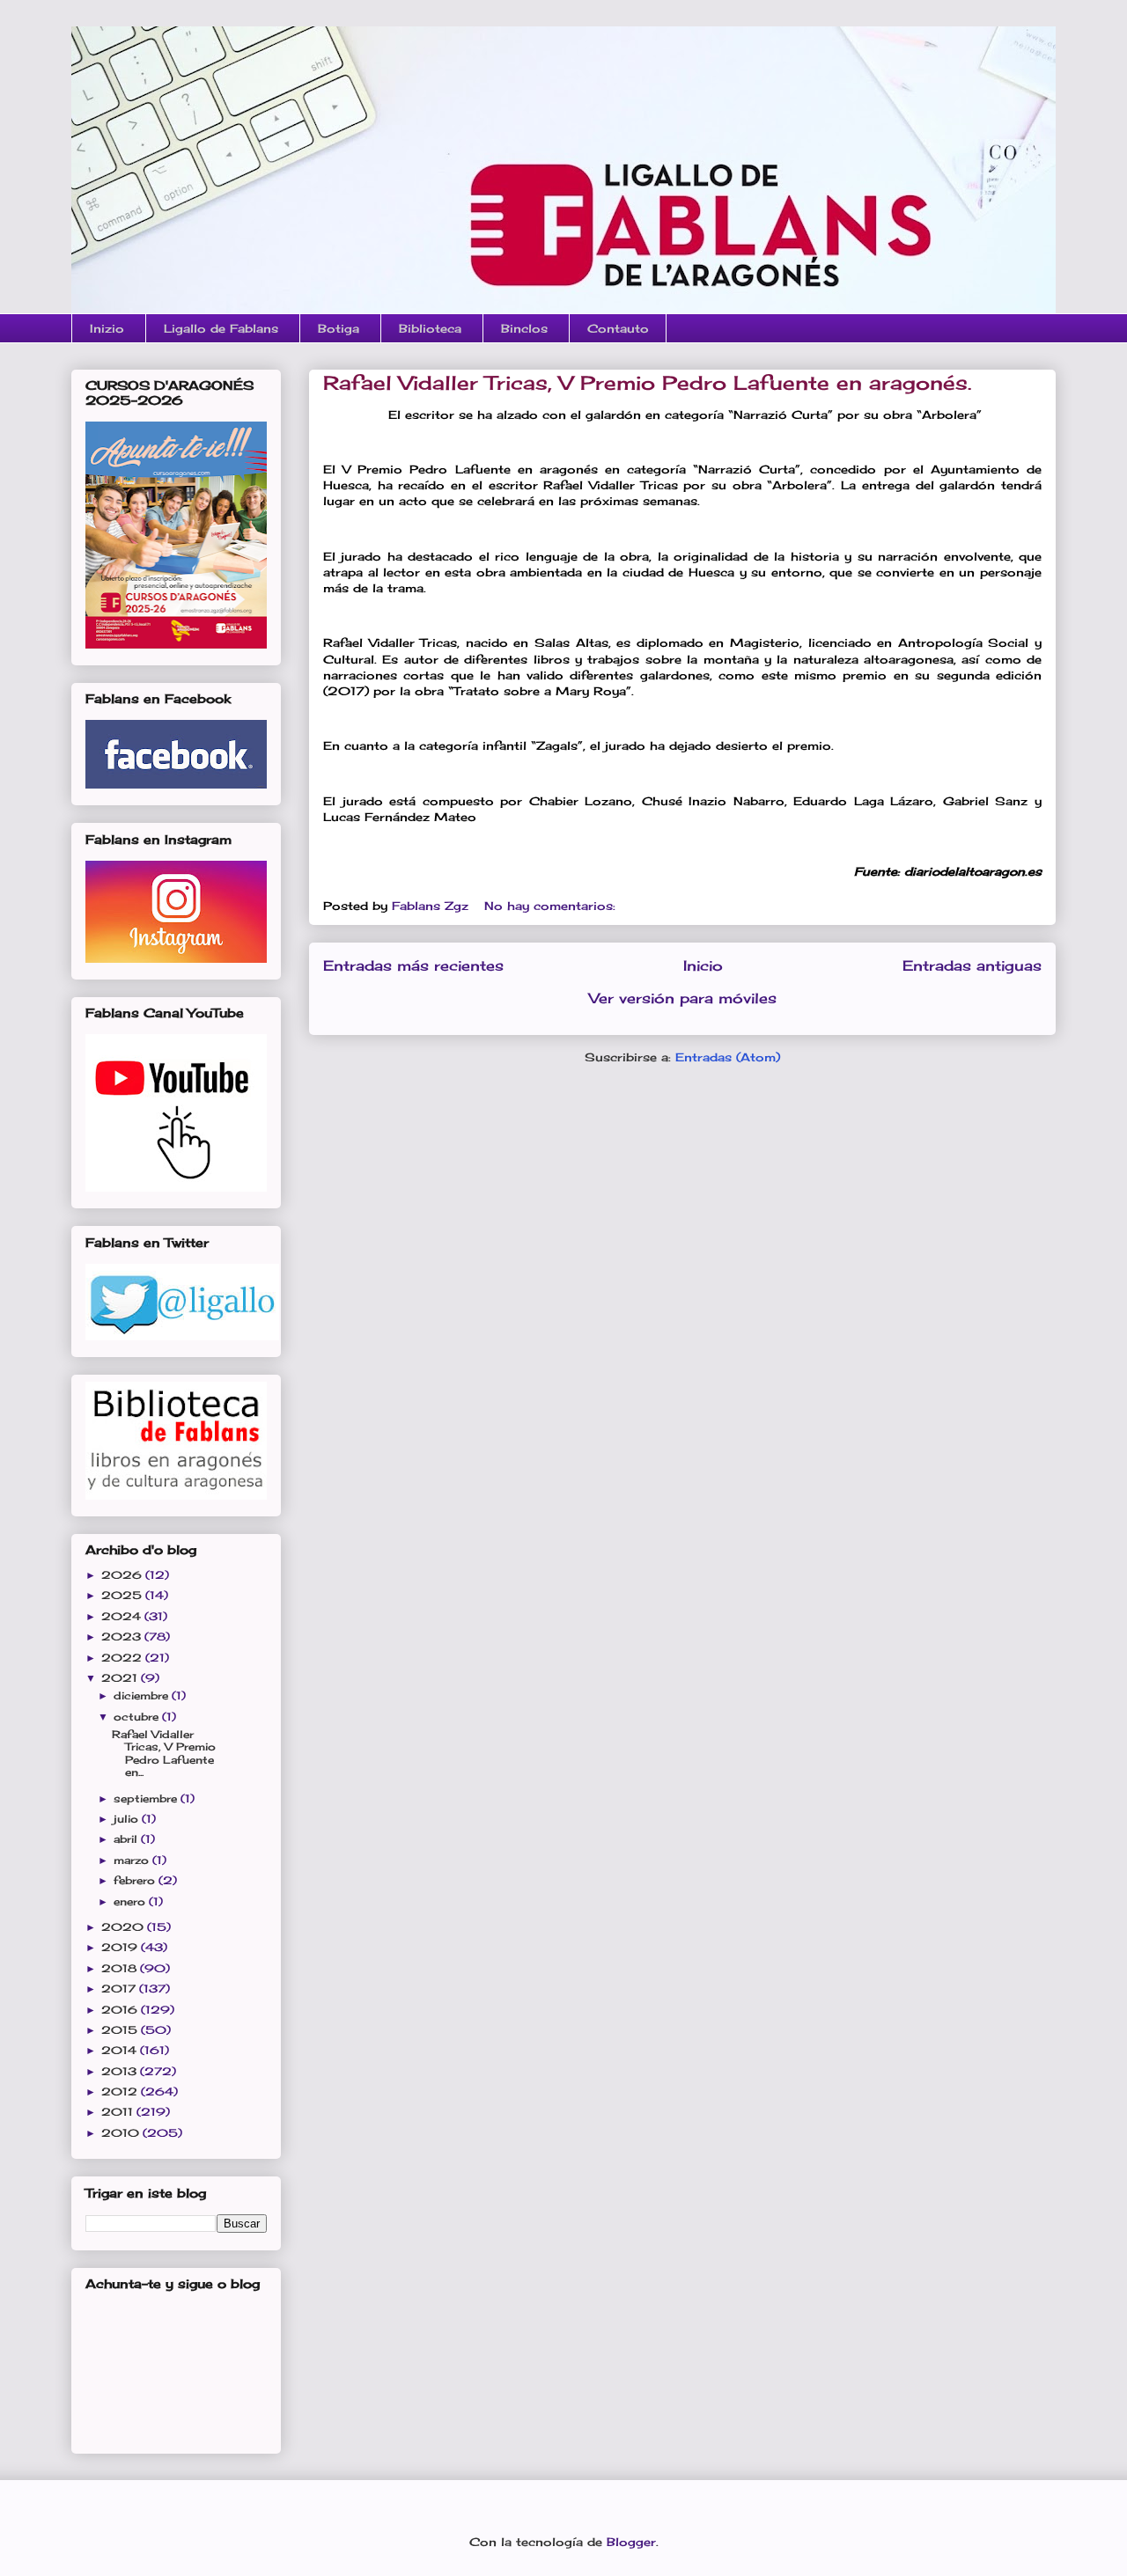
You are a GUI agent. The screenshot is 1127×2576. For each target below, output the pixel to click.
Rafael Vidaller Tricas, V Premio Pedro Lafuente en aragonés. (647, 382)
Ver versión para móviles (683, 998)
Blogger (631, 2542)
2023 (123, 1637)
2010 (122, 2133)
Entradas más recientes (413, 966)
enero (131, 1901)
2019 (121, 1947)
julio (128, 1819)
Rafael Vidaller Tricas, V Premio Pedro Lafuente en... (164, 1753)
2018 (121, 1968)
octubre (138, 1717)
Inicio (703, 966)
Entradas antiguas (972, 966)
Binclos (524, 328)
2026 (123, 1575)
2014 (121, 2050)
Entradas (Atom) (728, 1057)
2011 (119, 2112)
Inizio (107, 328)
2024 (123, 1616)
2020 (124, 1927)
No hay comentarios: (552, 906)
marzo (133, 1860)
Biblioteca (430, 328)
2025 (123, 1595)
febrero (136, 1880)
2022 (123, 1658)
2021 (121, 1678)
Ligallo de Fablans (221, 328)
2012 (121, 2092)
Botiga (339, 328)
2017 (120, 1989)
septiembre (147, 1798)
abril (127, 1839)
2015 (121, 2030)
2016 (121, 2010)
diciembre (143, 1695)
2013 (121, 2071)
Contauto (618, 328)
